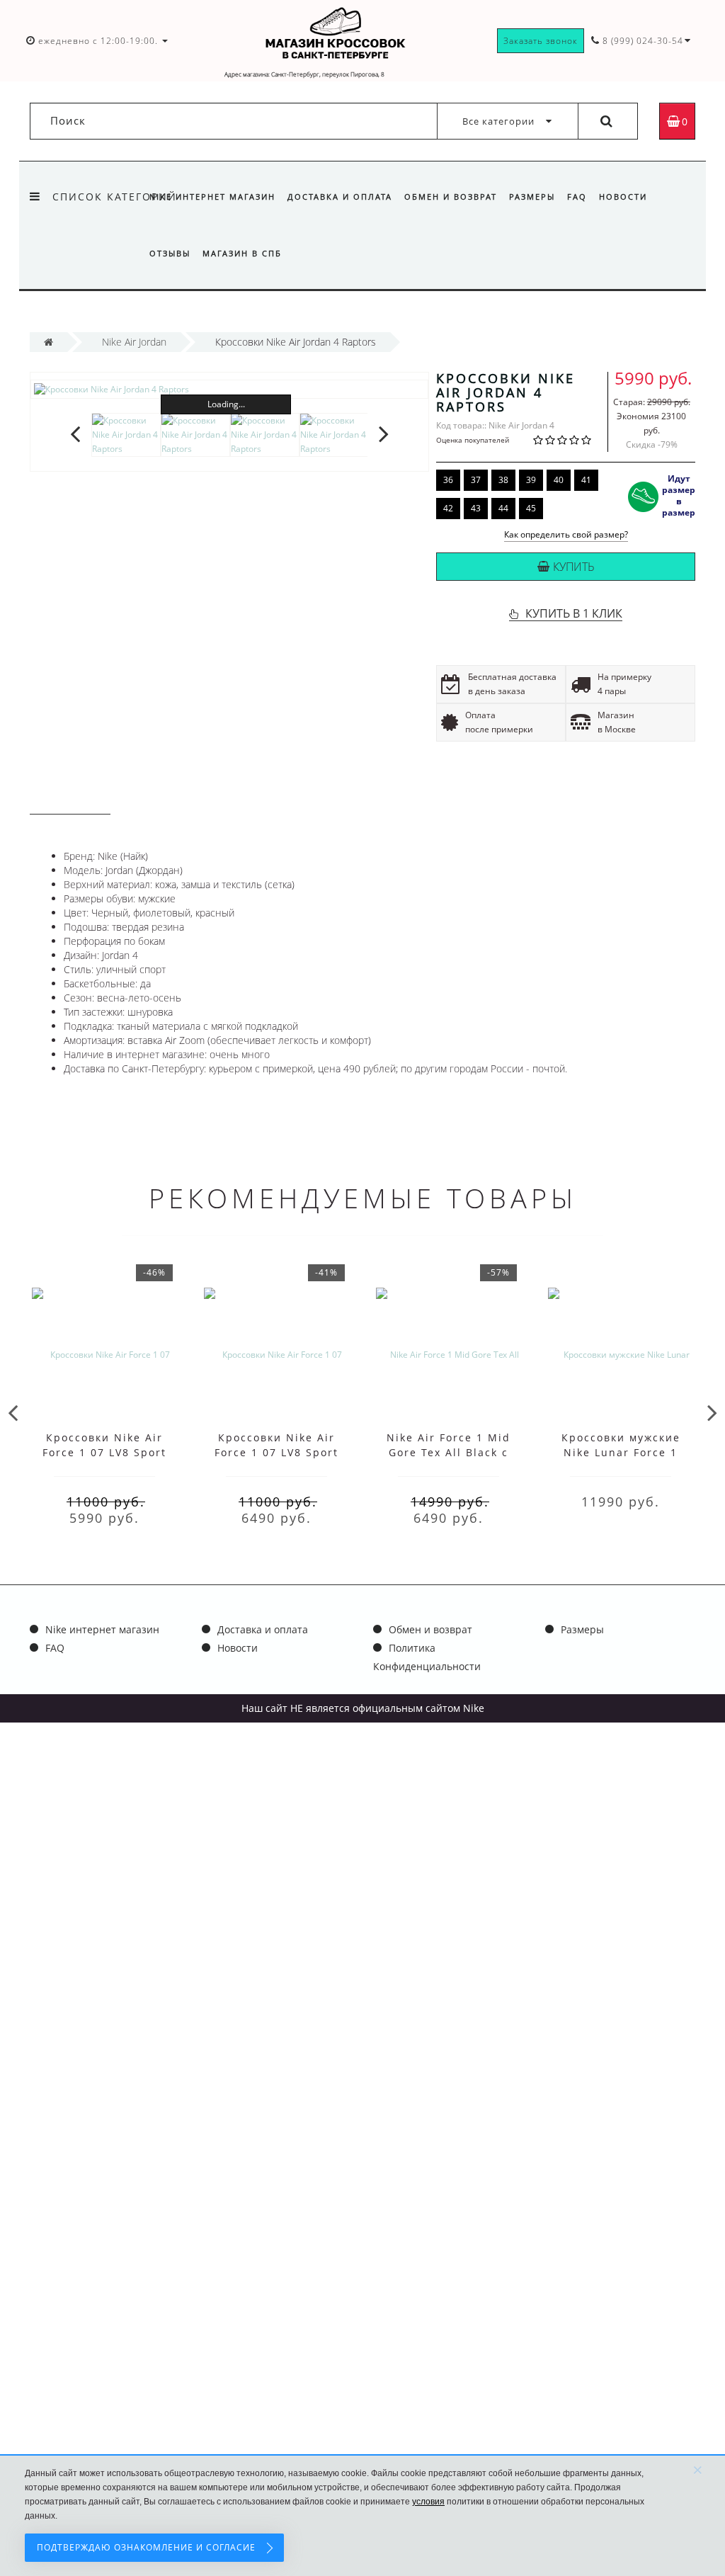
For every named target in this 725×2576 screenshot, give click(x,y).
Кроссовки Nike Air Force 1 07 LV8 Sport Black (276, 1452)
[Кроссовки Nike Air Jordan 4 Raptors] (229, 389)
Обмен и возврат (451, 197)
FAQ (577, 197)
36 (448, 480)
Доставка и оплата (340, 197)
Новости (623, 197)
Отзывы (170, 253)
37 (476, 480)
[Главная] (48, 342)
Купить (574, 567)
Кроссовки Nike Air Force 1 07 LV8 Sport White (104, 1452)
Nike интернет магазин (212, 197)
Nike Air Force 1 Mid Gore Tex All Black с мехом (449, 1452)
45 (531, 508)
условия (428, 2502)
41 (586, 480)
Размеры (532, 197)
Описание (70, 801)
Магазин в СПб (242, 253)
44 (503, 508)
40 (559, 480)
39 (531, 480)
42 (448, 508)
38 (503, 480)
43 (476, 508)
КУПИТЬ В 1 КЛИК (574, 613)
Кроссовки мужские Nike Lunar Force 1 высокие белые (621, 1452)
